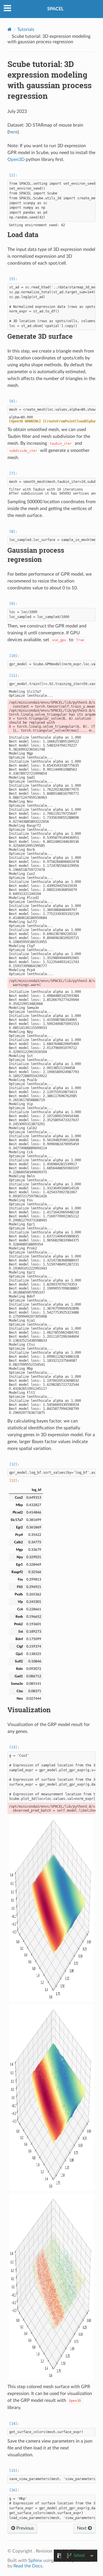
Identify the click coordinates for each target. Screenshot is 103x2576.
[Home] (10, 29)
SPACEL (55, 9)
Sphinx (35, 2561)
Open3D (16, 160)
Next (82, 2528)
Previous (24, 2528)
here (13, 132)
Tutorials (26, 29)
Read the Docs (28, 2566)
